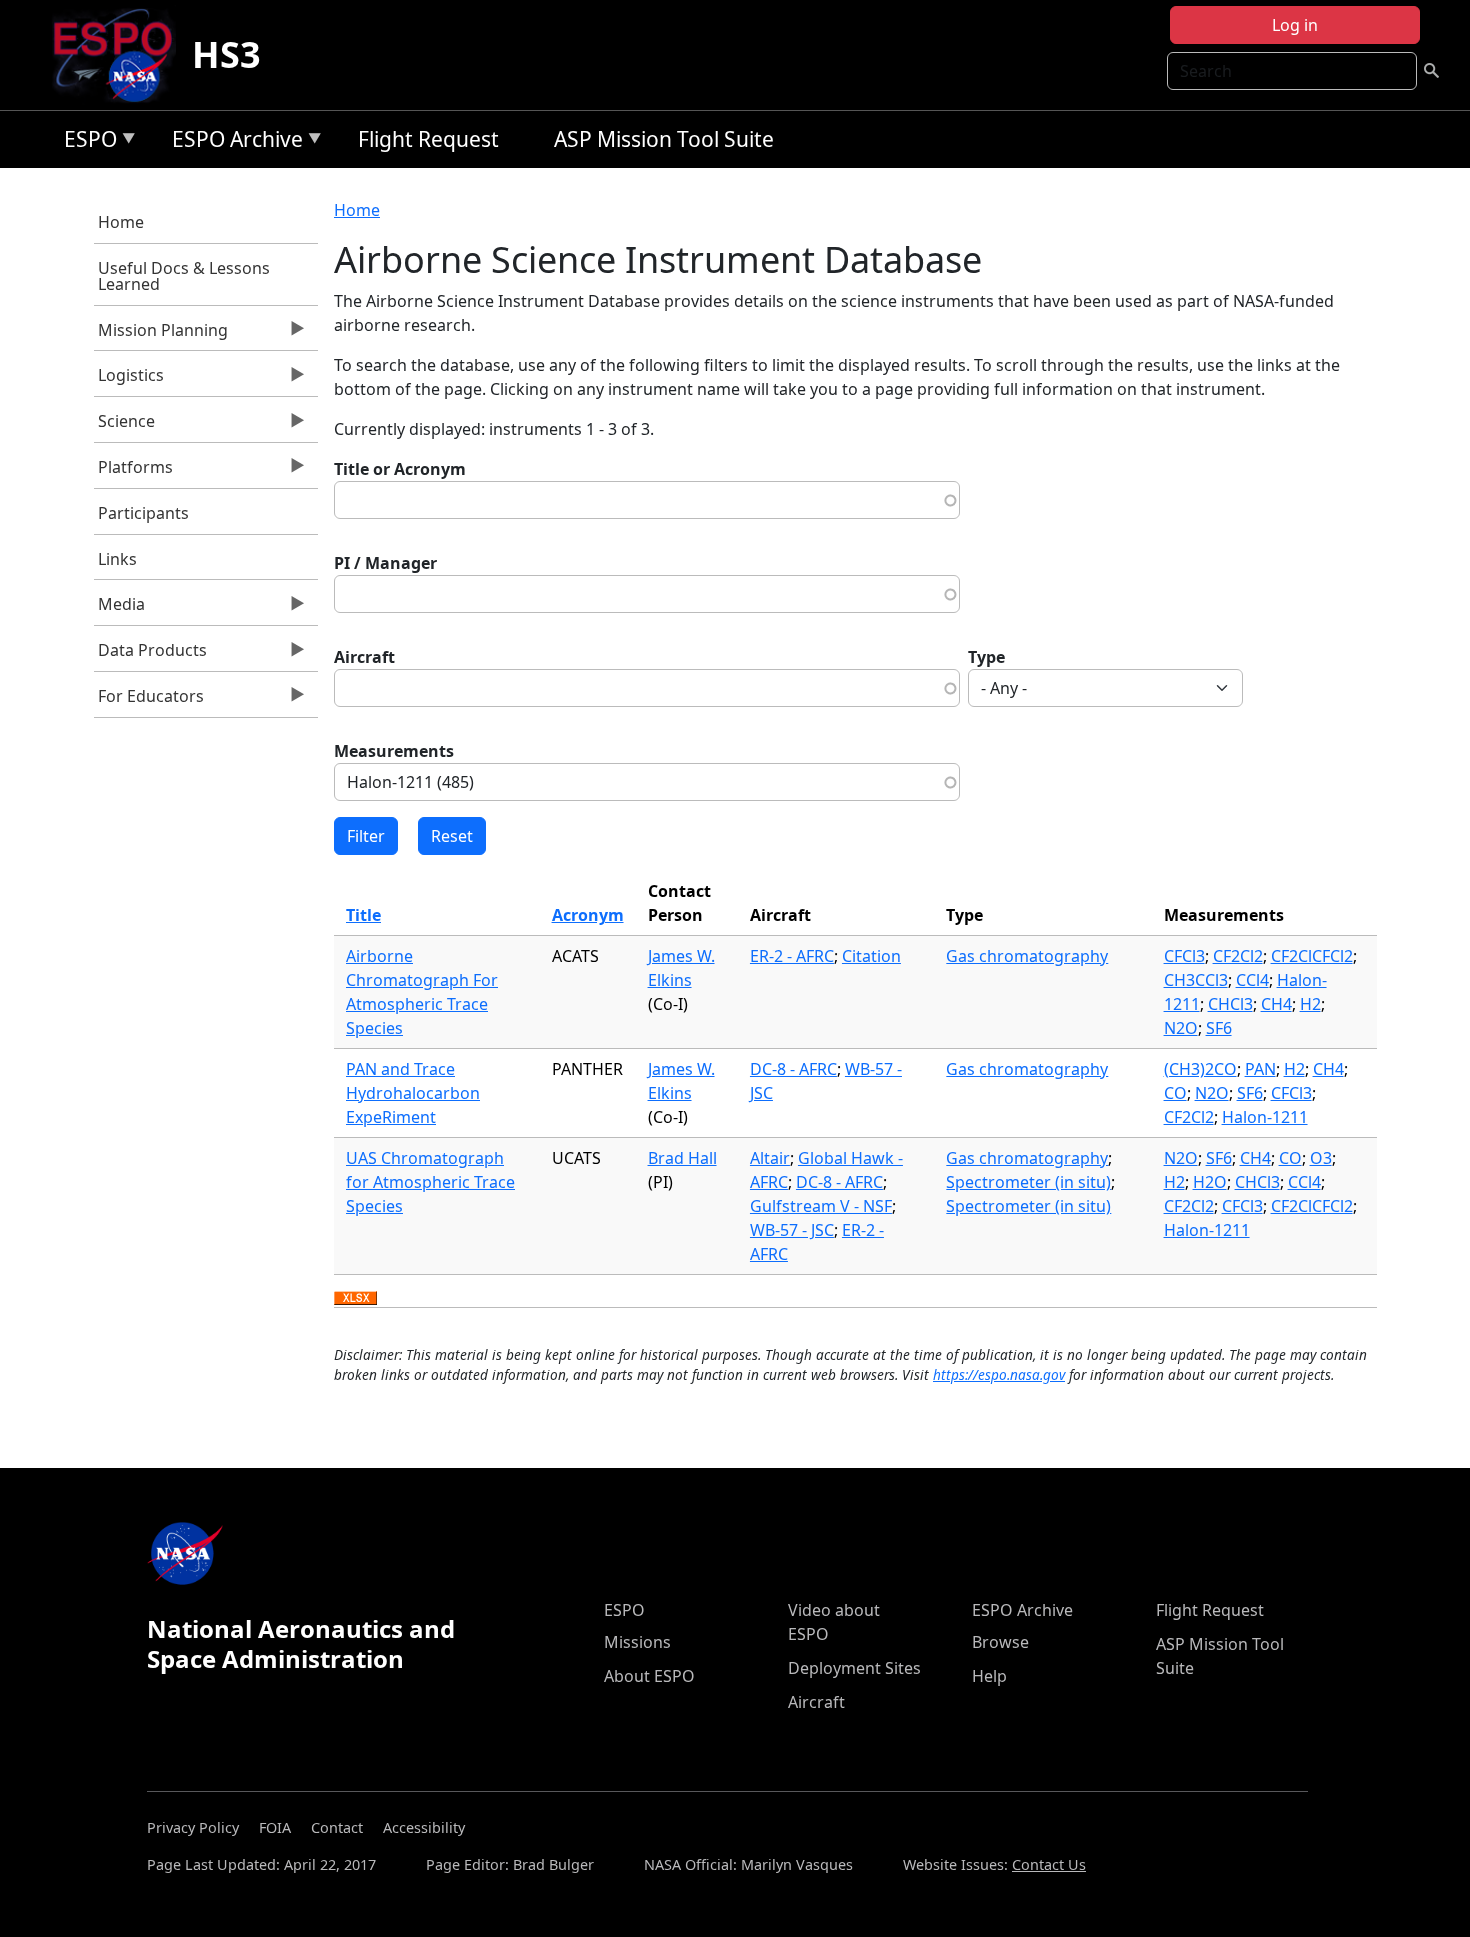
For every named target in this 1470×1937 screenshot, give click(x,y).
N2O (1181, 1028)
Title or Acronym (400, 469)
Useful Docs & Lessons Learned (184, 276)
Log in (1295, 25)
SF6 (1219, 1028)
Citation (871, 956)
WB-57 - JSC (792, 1230)
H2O (1210, 1182)
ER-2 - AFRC (792, 956)
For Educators (149, 701)
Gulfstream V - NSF (821, 1206)
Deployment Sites (854, 1668)
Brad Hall (682, 1158)
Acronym (588, 915)
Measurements (394, 751)
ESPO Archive (232, 142)
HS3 (226, 54)
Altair (770, 1158)
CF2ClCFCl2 (1312, 956)
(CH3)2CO (1200, 1069)
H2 (1310, 1004)
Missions (637, 1642)
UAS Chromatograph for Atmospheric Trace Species (430, 1182)
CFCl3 (1184, 956)
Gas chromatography (1027, 956)
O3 (1321, 1158)
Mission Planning (161, 335)
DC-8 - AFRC (793, 1069)
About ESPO (649, 1676)
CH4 (1276, 1004)
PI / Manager (385, 563)
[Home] (120, 55)
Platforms (134, 472)
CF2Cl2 (1238, 956)
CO (1175, 1093)
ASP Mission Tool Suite (664, 139)
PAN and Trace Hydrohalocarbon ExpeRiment (413, 1093)
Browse (1000, 1642)
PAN (1260, 1069)
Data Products (151, 655)
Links (117, 559)
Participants (143, 513)
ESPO (85, 142)
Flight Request (428, 139)
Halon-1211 (1265, 1117)
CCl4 (1252, 980)
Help (989, 1676)
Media (120, 609)
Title (363, 915)
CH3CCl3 (1196, 980)
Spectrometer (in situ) (1028, 1182)
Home (121, 222)
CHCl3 (1230, 1004)
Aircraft (364, 657)
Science (125, 426)
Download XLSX (355, 1299)
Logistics (129, 380)
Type (986, 657)
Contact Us (1049, 1864)
